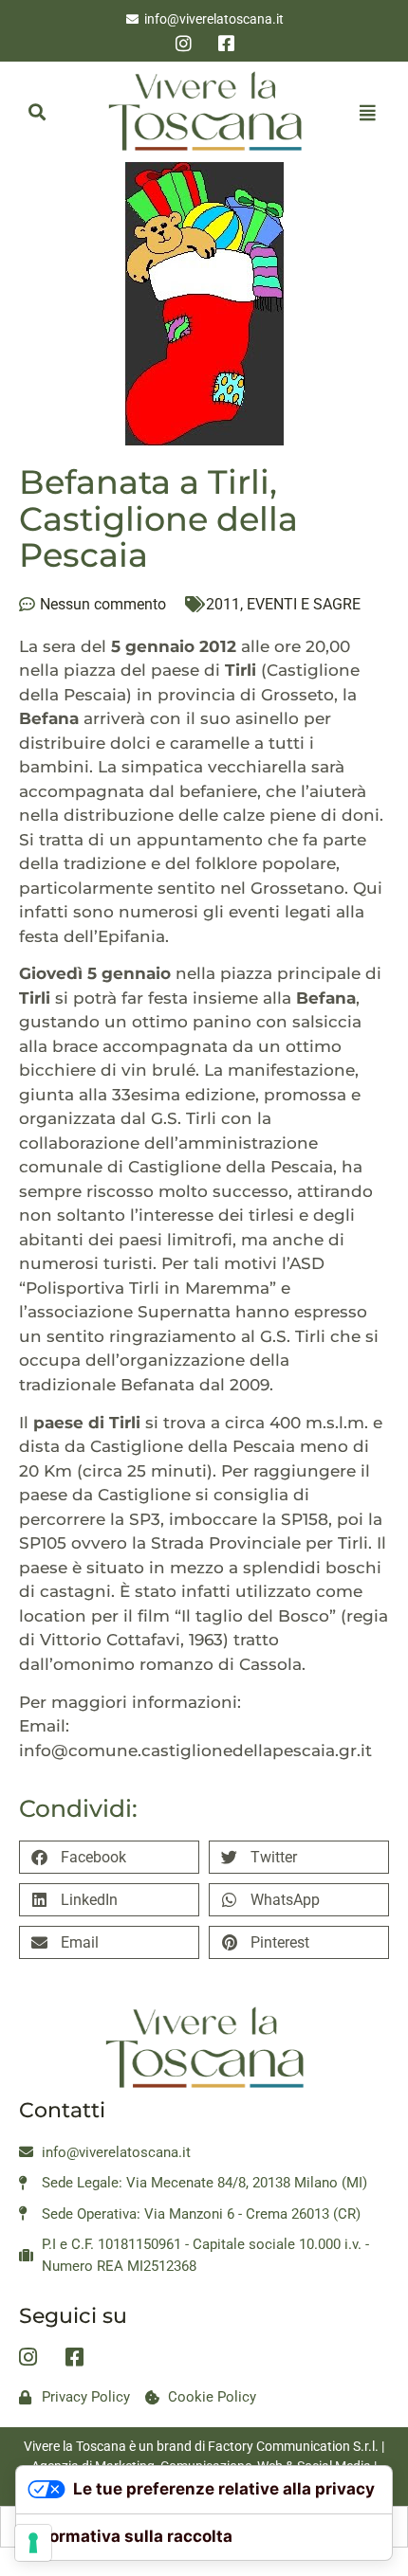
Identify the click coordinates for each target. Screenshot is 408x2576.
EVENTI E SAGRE (304, 604)
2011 (223, 604)
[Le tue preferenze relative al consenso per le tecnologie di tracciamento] (33, 2543)
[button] (37, 112)
